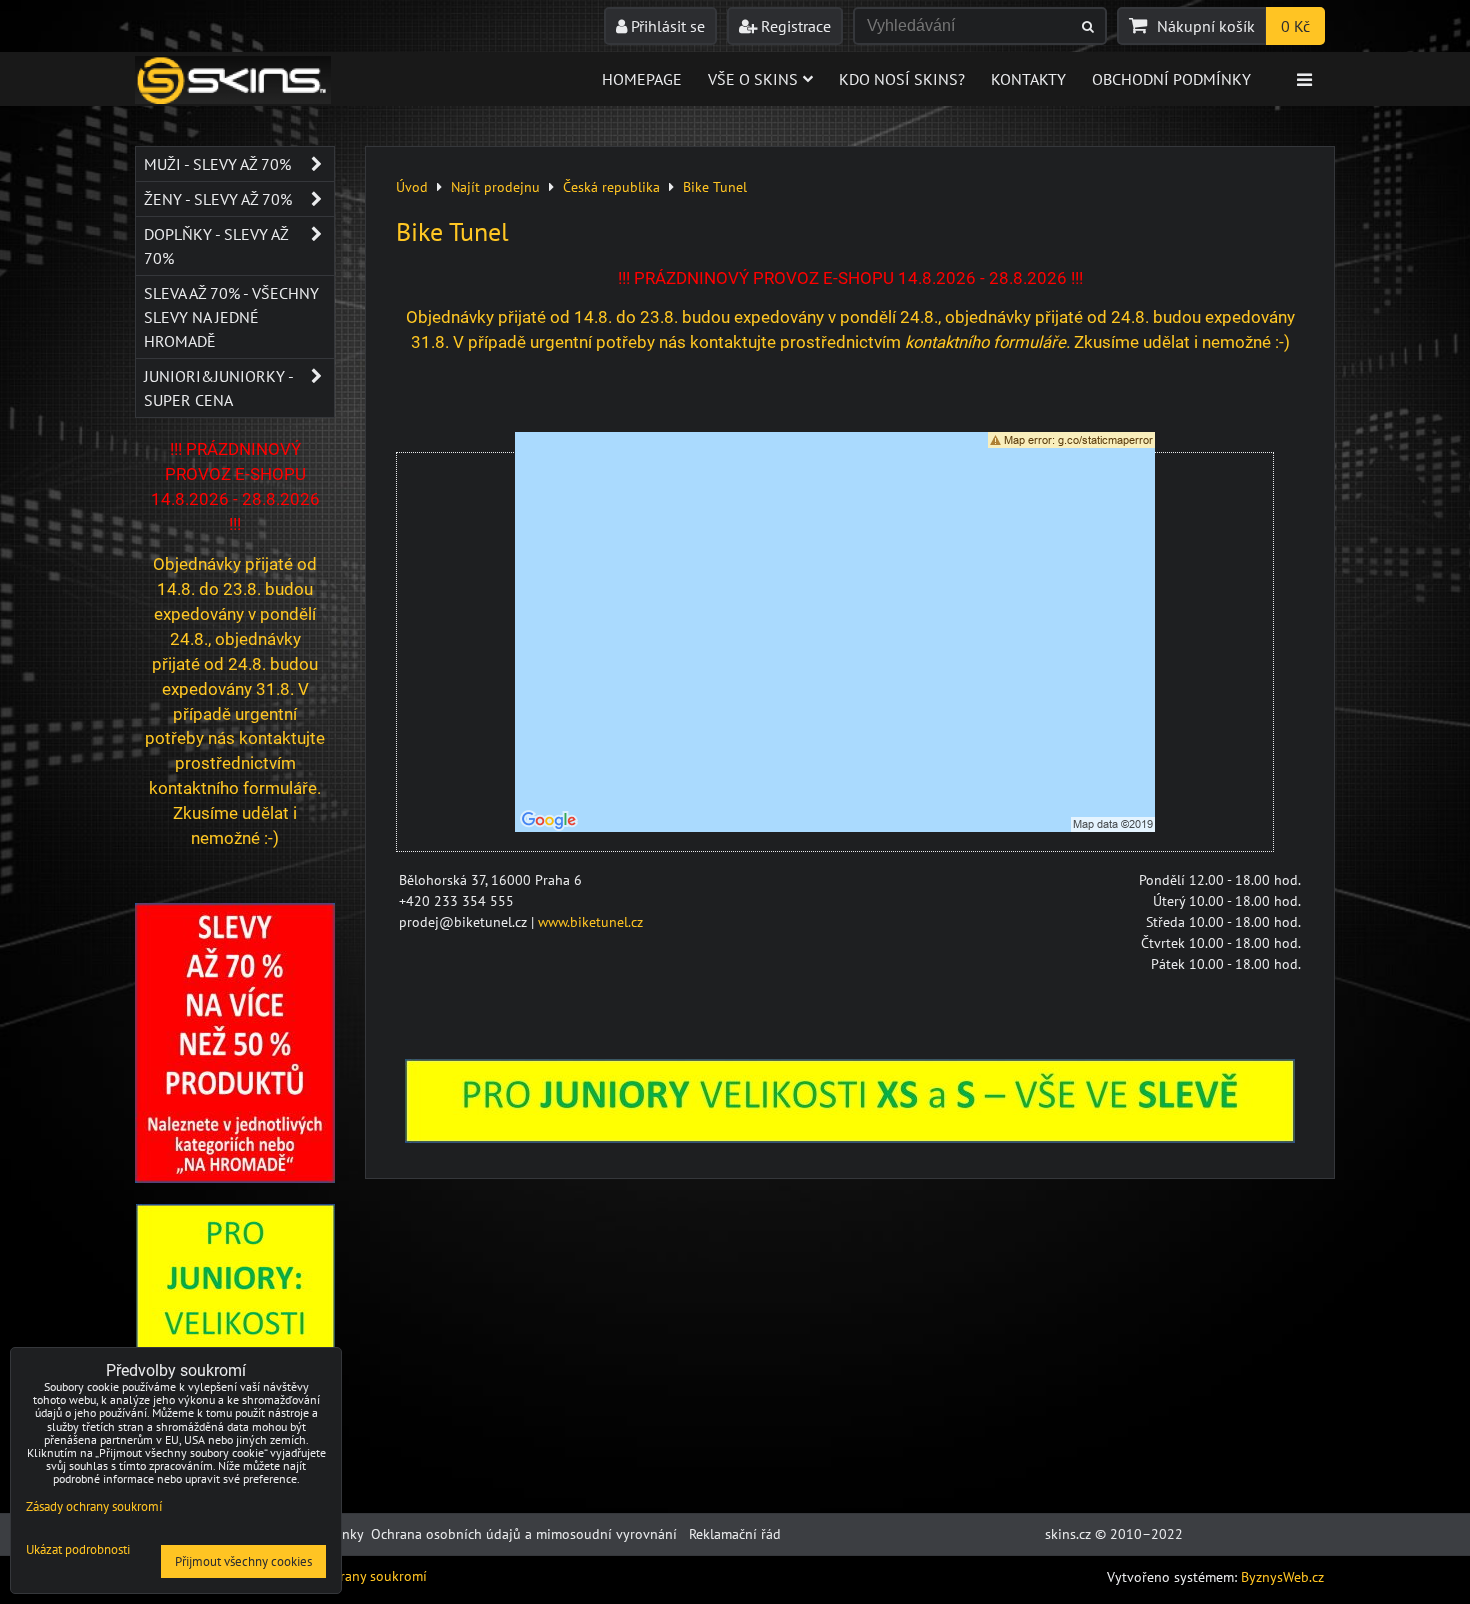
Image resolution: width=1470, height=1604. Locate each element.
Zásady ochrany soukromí (349, 1576)
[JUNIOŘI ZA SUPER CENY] (850, 1138)
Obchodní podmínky (1171, 79)
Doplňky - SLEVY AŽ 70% (216, 246)
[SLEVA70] (235, 1178)
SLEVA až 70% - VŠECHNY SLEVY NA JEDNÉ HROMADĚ (231, 317)
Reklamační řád (735, 1534)
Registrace (794, 26)
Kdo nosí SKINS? (902, 79)
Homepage (642, 79)
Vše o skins (753, 79)
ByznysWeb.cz (1282, 1577)
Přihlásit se (666, 26)
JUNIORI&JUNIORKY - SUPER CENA (218, 388)
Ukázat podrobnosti (78, 1550)
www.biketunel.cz (590, 922)
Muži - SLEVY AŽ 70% (217, 164)
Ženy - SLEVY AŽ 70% (218, 199)
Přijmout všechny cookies (243, 1561)
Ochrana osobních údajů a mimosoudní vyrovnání (524, 1534)
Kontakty (1028, 79)
